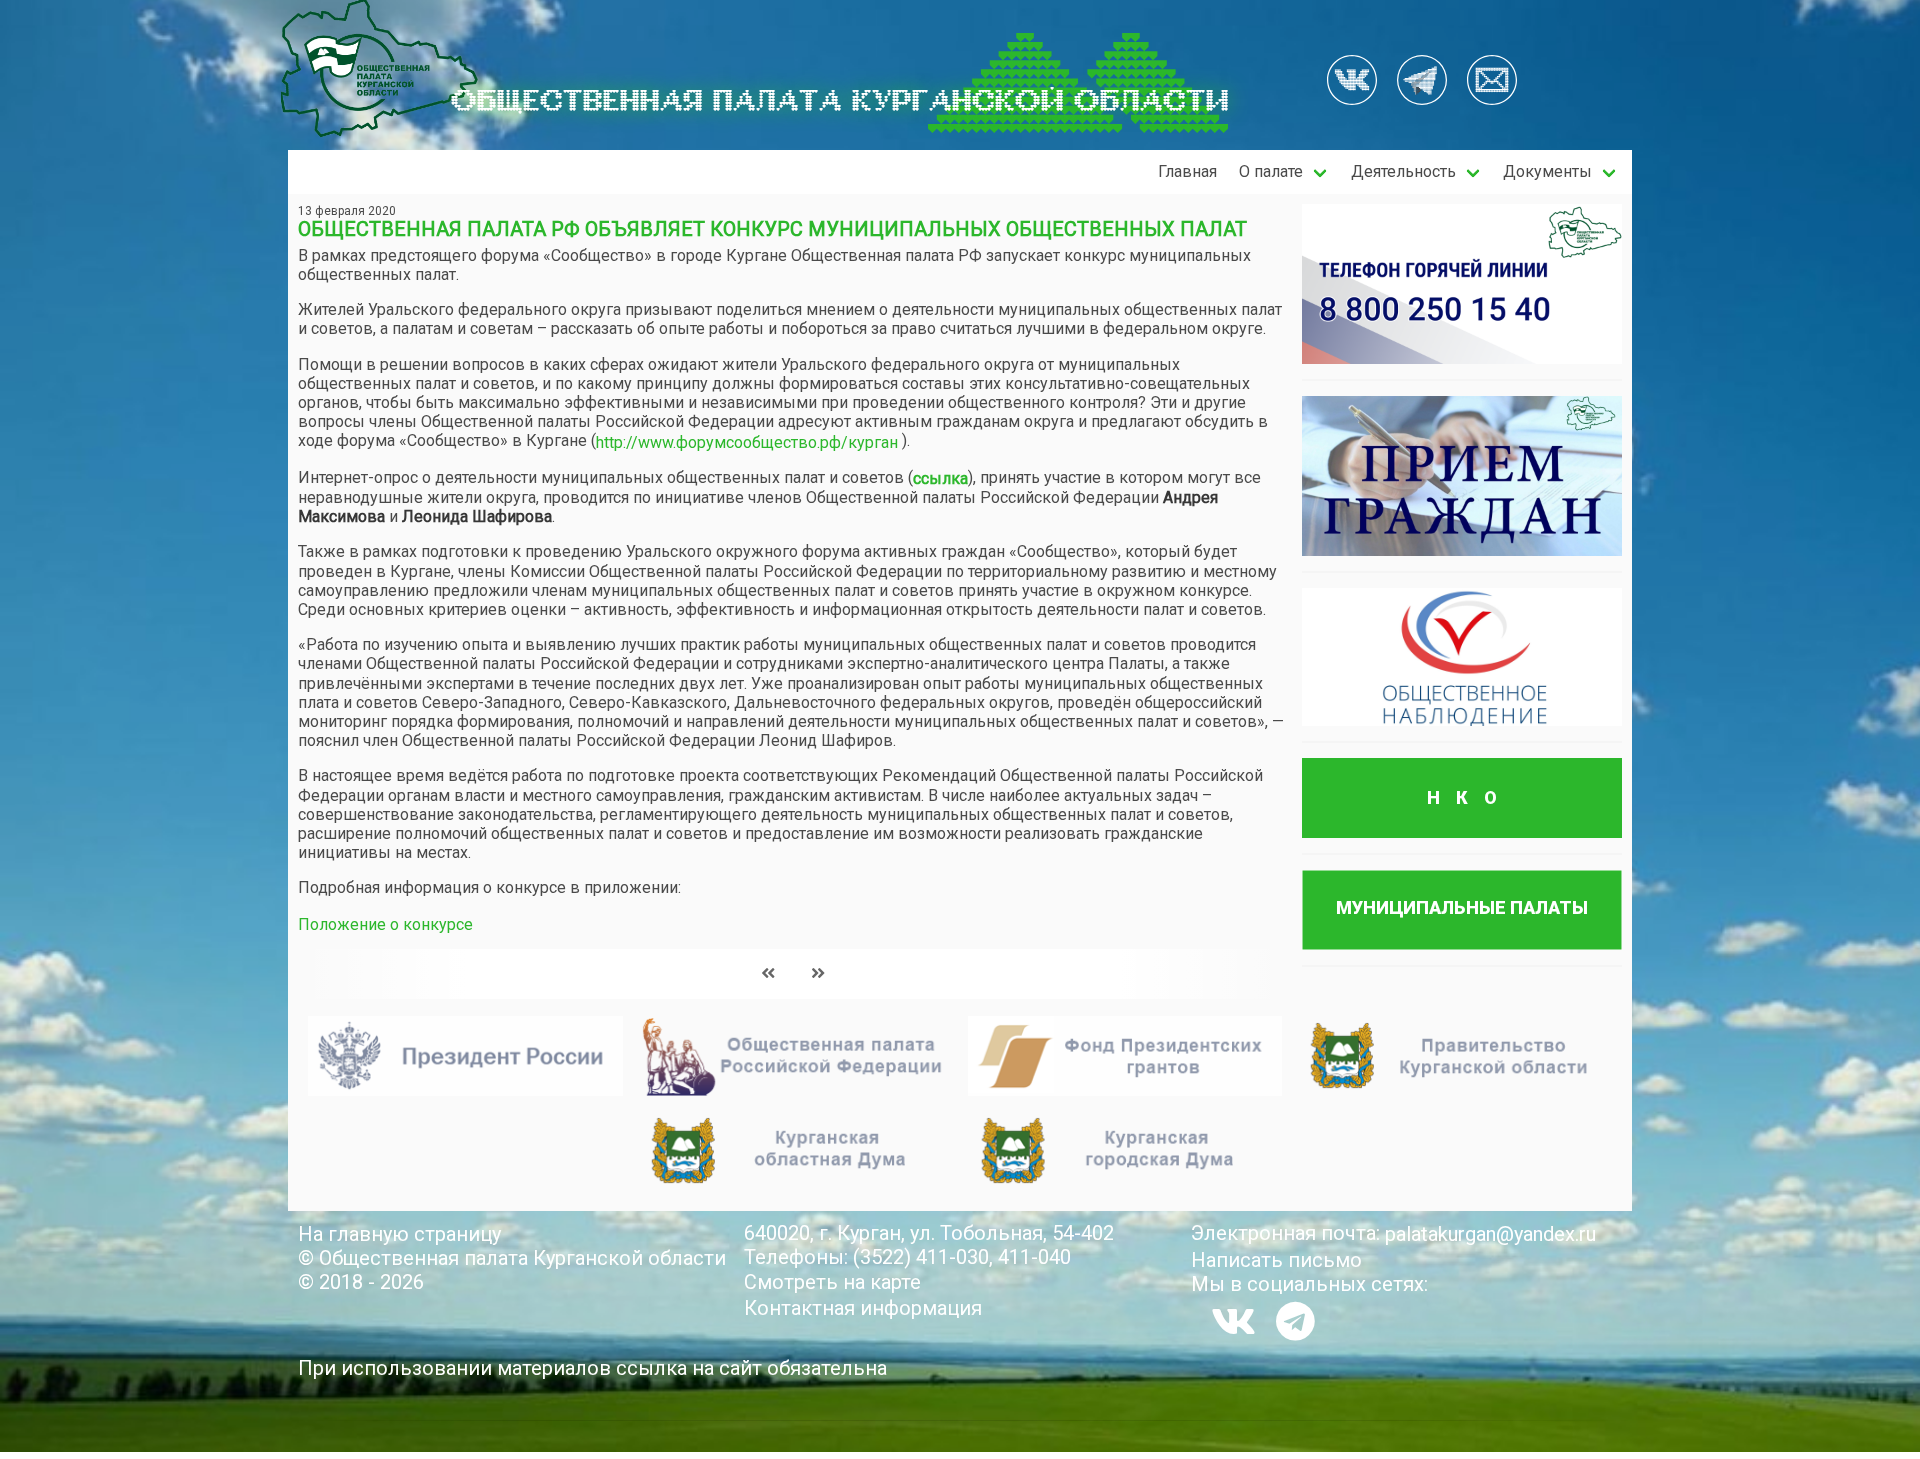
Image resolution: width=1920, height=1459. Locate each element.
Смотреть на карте (832, 1282)
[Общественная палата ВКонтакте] (1352, 82)
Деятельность (1403, 171)
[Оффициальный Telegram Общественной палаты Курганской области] (1422, 82)
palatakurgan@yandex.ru (1490, 1234)
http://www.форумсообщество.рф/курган (747, 442)
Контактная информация (863, 1308)
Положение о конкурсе (385, 924)
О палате (1271, 171)
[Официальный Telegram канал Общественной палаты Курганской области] (1295, 1321)
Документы (1547, 171)
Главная (1187, 171)
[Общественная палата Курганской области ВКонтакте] (1233, 1321)
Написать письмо (1276, 1260)
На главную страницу (399, 1234)
